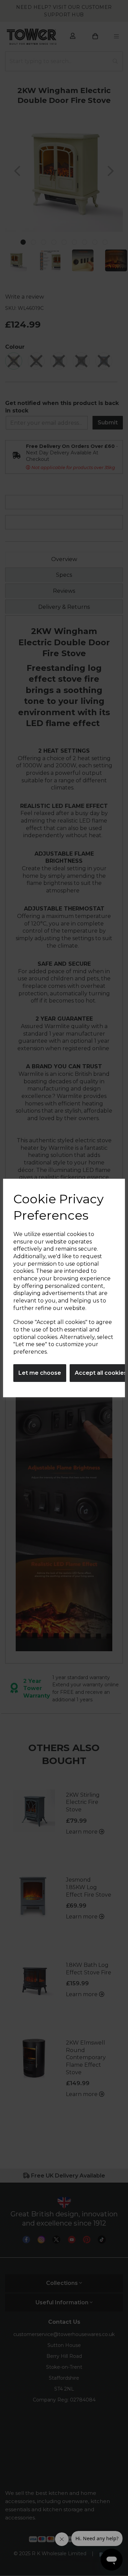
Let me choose (40, 1373)
